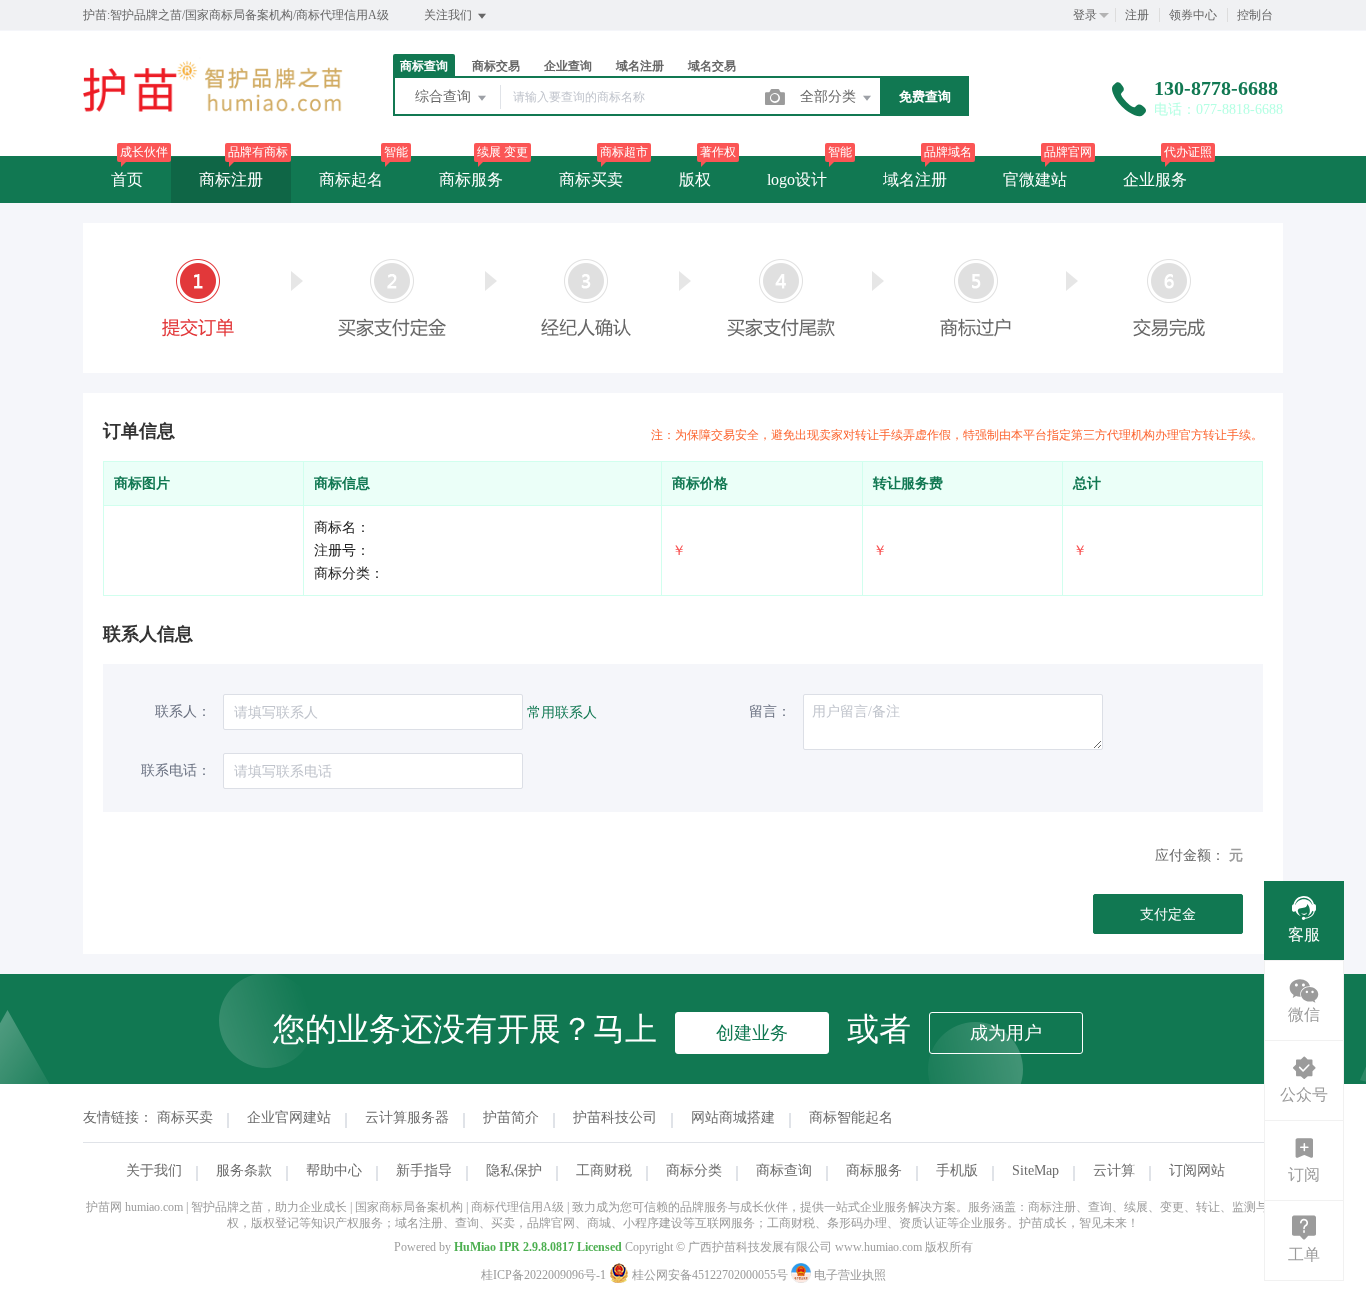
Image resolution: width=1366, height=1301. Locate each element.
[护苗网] (213, 114)
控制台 (1255, 15)
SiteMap (1035, 1170)
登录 (1085, 15)
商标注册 (231, 179)
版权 (695, 179)
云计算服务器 (407, 1117)
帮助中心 (334, 1170)
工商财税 (604, 1170)
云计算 (1114, 1170)
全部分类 (830, 96)
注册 (1137, 15)
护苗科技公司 (615, 1117)
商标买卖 (591, 179)
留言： (770, 711)
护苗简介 (511, 1117)
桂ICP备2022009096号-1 (543, 1275)
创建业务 (752, 1033)
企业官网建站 (289, 1117)
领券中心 (1193, 15)
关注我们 (449, 15)
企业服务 (1155, 179)
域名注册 (915, 179)
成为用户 (1006, 1033)
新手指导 (424, 1170)
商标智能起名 (851, 1117)
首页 (127, 179)
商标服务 (471, 179)
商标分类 (694, 1170)
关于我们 (154, 1170)
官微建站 (1035, 179)
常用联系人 (562, 712)
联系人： (183, 711)
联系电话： (176, 770)
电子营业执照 (848, 1275)
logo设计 (797, 179)
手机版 (957, 1170)
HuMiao (475, 1247)
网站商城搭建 (733, 1117)
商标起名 (351, 179)
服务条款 (244, 1170)
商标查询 (784, 1170)
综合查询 (445, 96)
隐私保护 (514, 1170)
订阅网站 (1197, 1170)
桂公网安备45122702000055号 (710, 1275)
